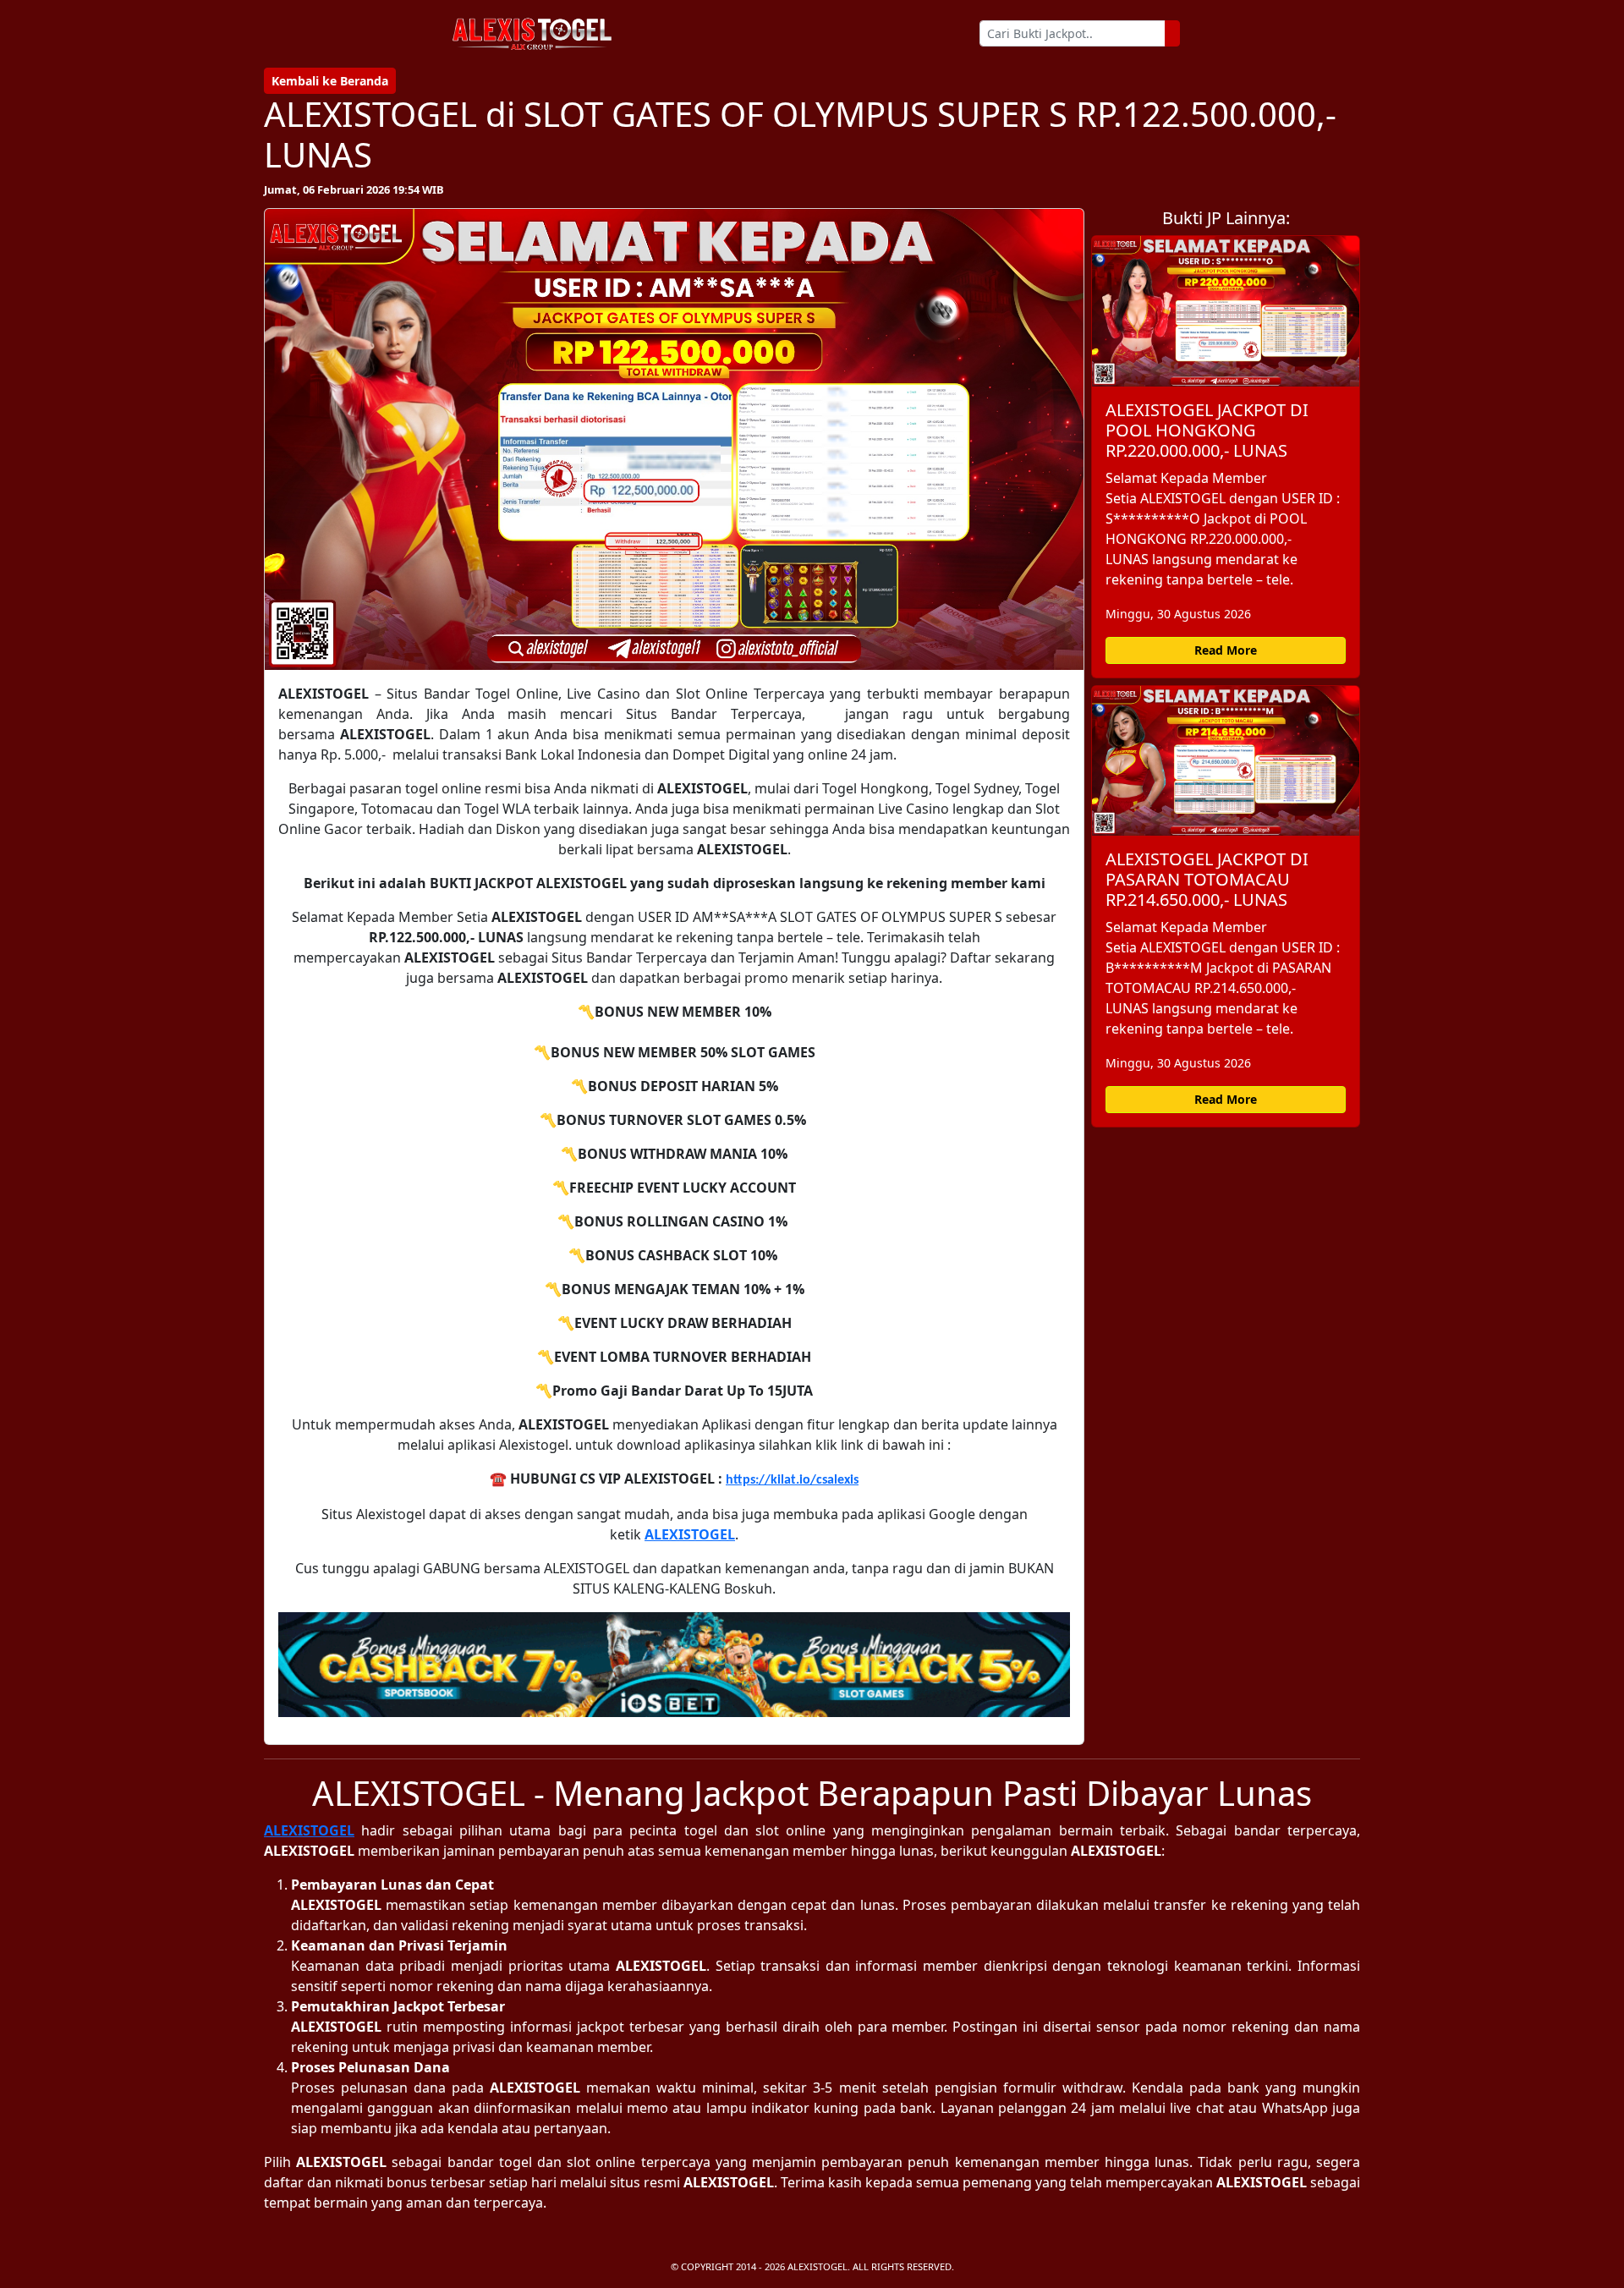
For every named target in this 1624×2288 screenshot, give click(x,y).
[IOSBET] (674, 1665)
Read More (1226, 650)
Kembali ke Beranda (330, 81)
